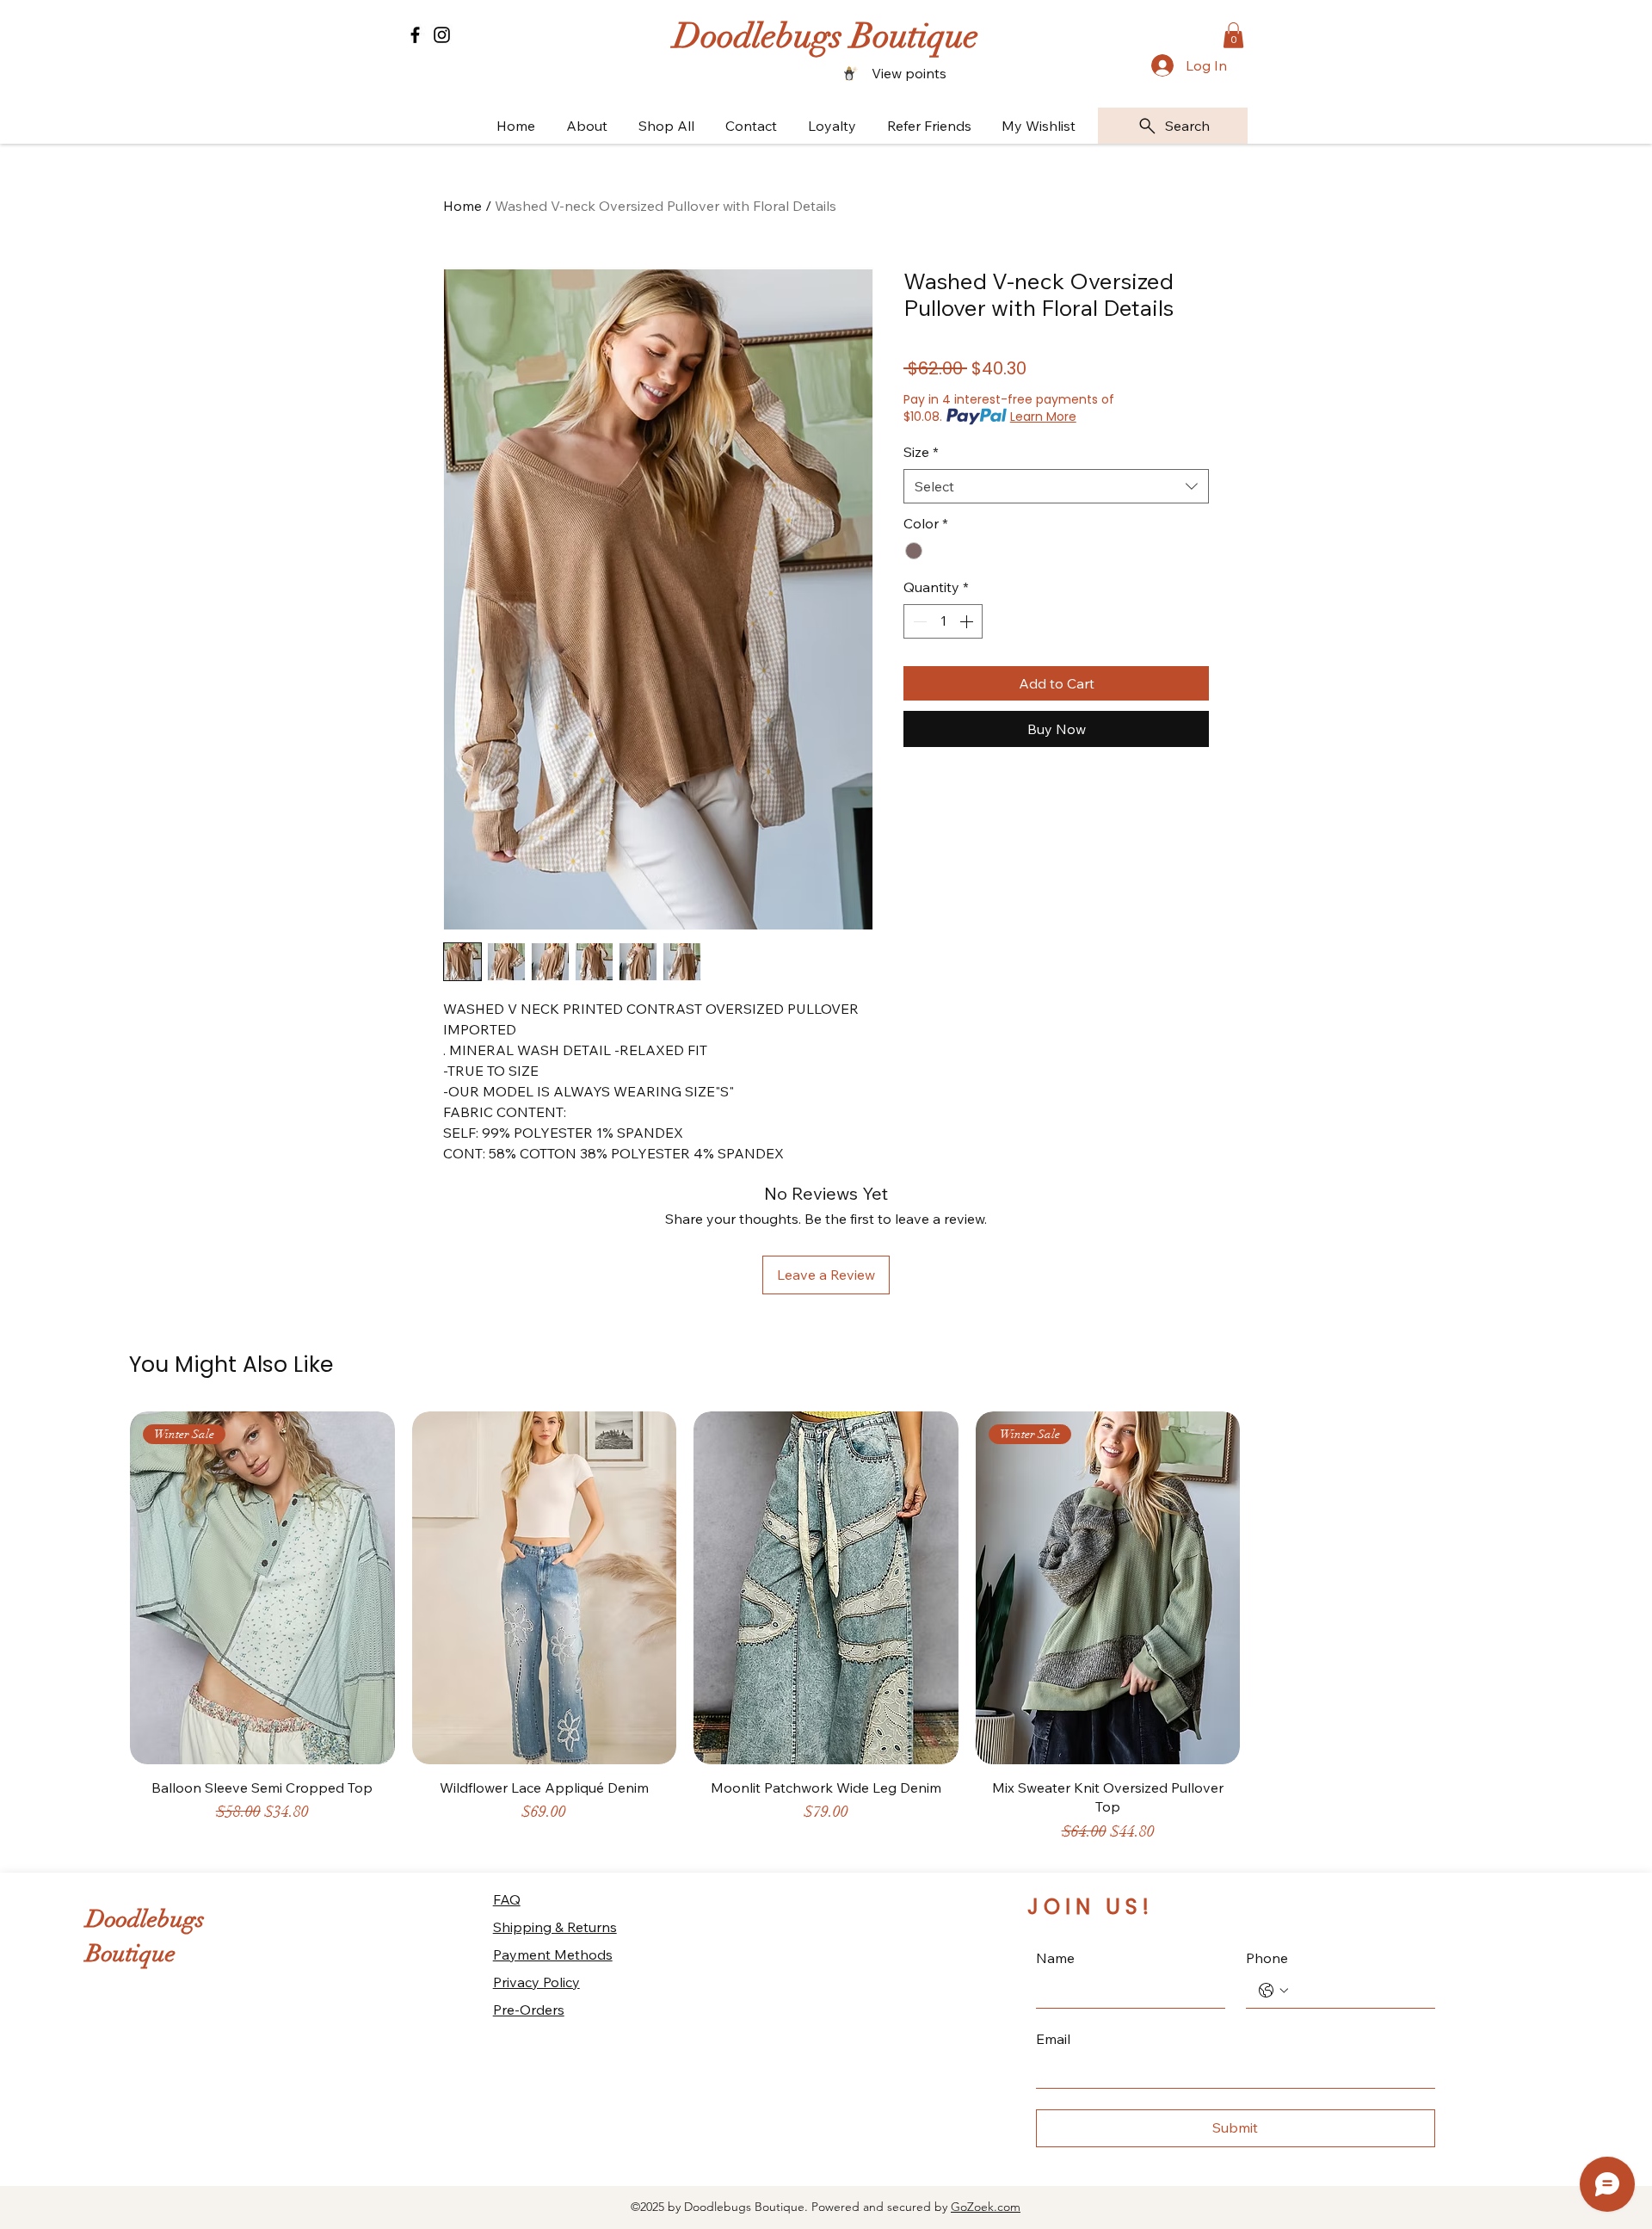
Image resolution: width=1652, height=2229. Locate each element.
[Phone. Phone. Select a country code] (1273, 1991)
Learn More (1043, 417)
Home (462, 206)
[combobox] (1056, 486)
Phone (1267, 1958)
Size (921, 452)
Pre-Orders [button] (529, 2010)
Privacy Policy (536, 1982)
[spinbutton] (943, 621)
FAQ (507, 1899)
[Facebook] (415, 35)
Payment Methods (553, 1954)
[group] (826, 1635)
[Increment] (968, 621)
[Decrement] (918, 621)
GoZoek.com (986, 2207)
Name (1055, 1958)
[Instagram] (442, 35)
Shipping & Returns (555, 1927)
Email (1053, 2039)
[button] (1233, 35)
